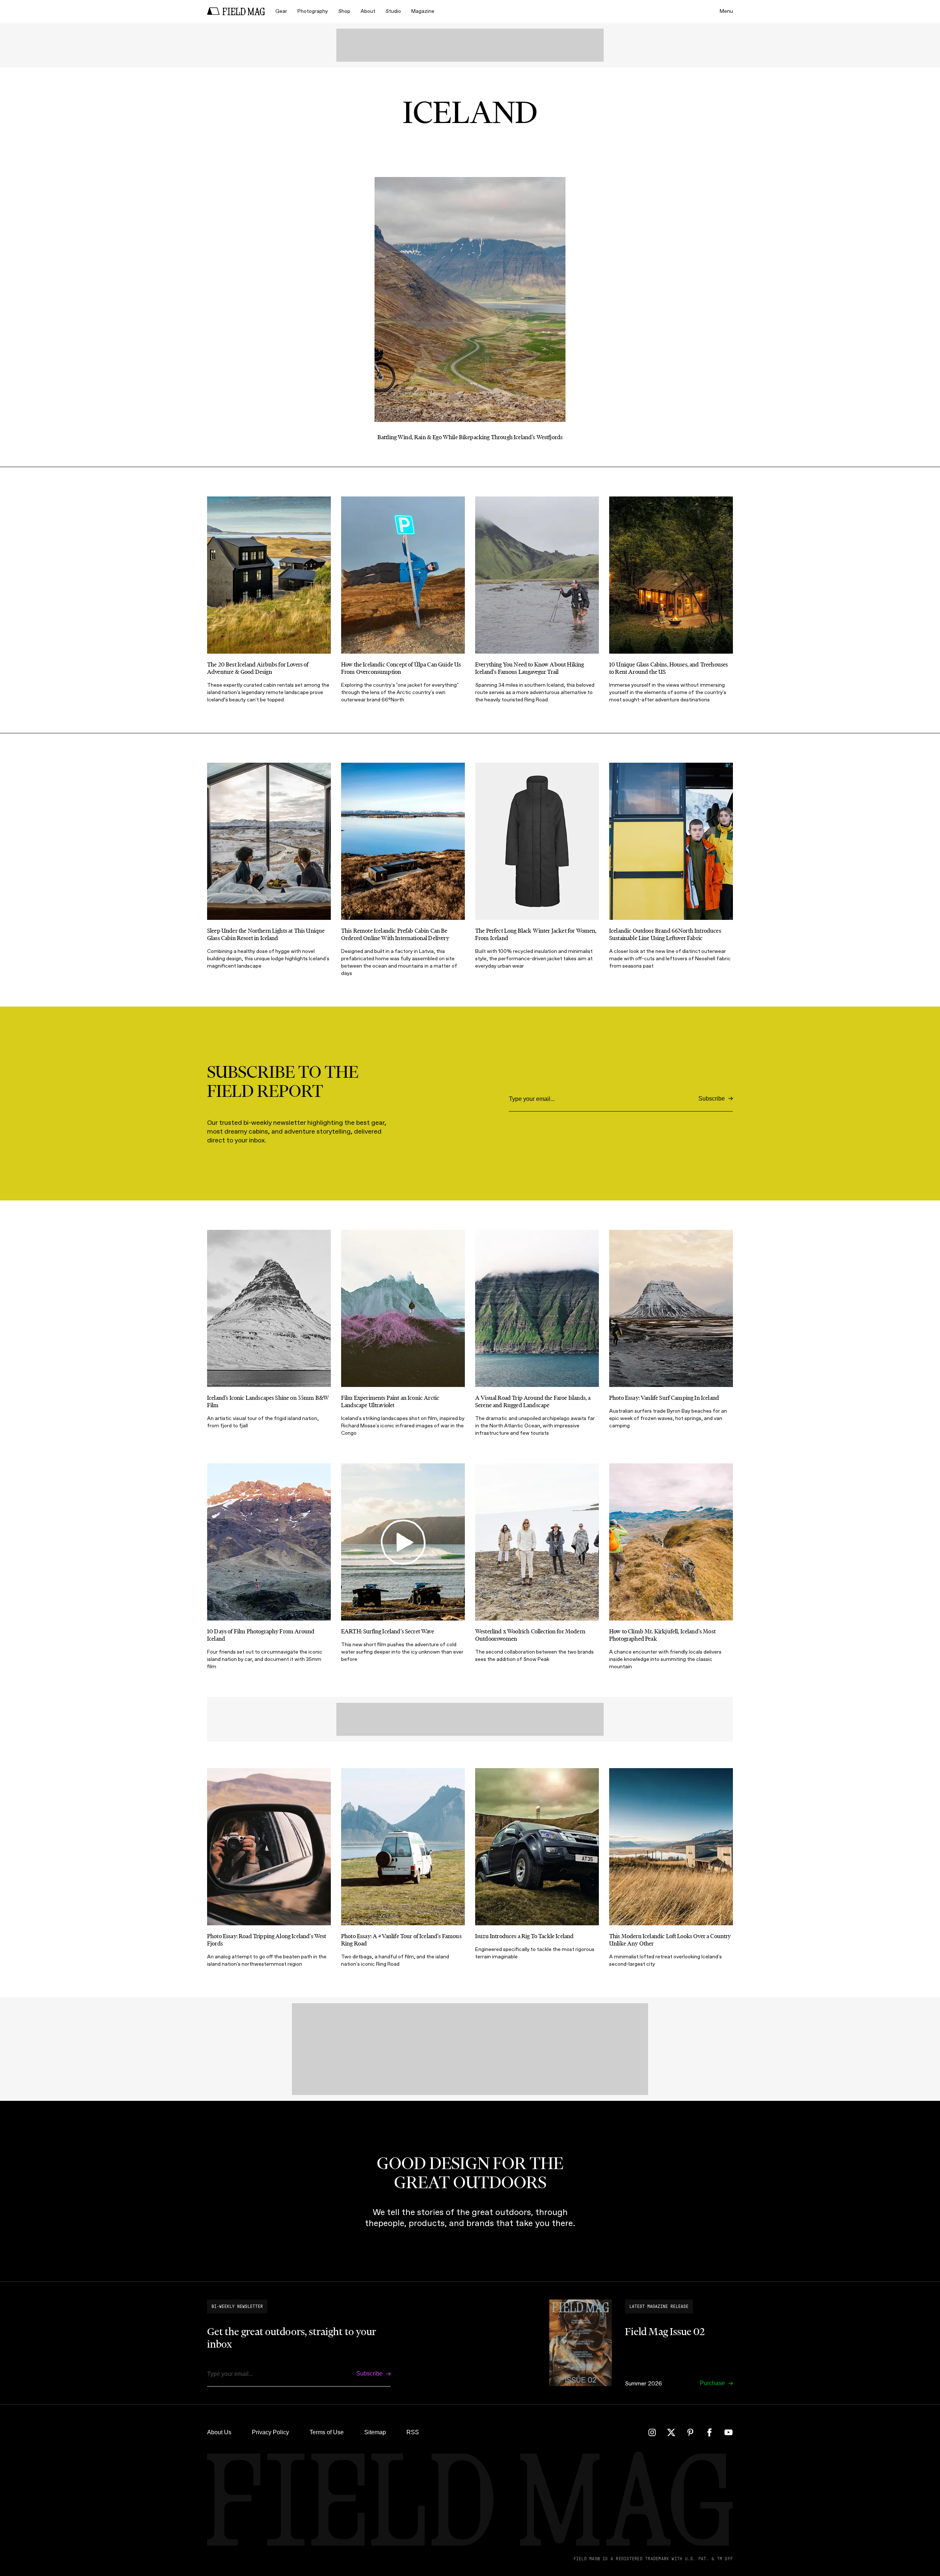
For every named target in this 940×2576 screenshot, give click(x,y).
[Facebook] (709, 2432)
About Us (219, 2432)
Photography (313, 11)
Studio (393, 11)
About (368, 11)
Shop (344, 11)
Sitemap (375, 2432)
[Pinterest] (690, 2432)
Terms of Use (327, 2432)
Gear (281, 11)
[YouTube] (728, 2432)
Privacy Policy (270, 2432)
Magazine (423, 11)
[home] (236, 11)
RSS (413, 2432)
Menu (726, 11)
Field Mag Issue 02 (665, 2331)
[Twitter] (671, 2432)
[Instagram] (652, 2432)
